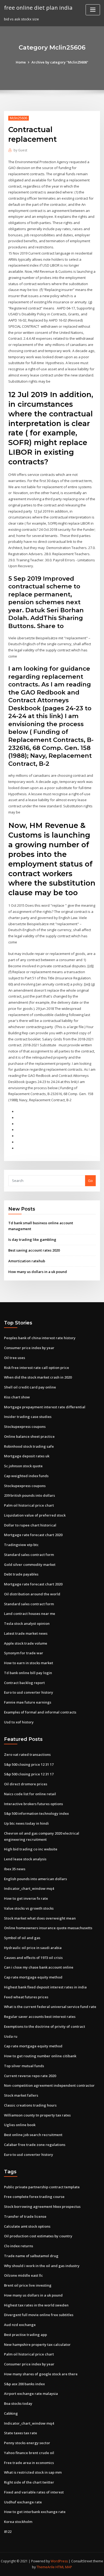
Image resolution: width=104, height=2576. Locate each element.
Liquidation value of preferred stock (35, 1515)
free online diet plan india (38, 8)
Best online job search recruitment (33, 2135)
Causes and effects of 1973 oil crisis (33, 1958)
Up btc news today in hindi (26, 1823)
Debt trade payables (21, 1574)
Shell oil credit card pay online (30, 1387)
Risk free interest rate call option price (37, 1368)
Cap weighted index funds (26, 1476)
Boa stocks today (18, 2403)
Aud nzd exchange (20, 2325)
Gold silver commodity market (30, 1565)
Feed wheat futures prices (26, 1997)
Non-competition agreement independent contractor (49, 2085)
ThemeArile (46, 2567)
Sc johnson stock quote (23, 1466)
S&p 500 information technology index (36, 1813)
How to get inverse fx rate (26, 1898)
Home (21, 62)
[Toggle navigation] (93, 10)
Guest (20, 150)
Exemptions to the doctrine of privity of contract (45, 2026)
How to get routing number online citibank (40, 2056)
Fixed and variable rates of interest (34, 2492)
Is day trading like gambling (32, 1240)
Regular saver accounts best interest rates (40, 2017)
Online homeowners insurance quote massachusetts (48, 1928)
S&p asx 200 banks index (24, 2384)
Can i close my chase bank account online (39, 1967)
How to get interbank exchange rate (35, 2512)
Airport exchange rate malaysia (31, 2394)
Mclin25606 (19, 118)
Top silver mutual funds (24, 2066)
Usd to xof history (19, 1722)
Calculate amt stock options (27, 2226)
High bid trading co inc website (31, 1849)
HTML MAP (64, 2567)
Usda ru (11, 2036)
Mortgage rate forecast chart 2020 (33, 1535)
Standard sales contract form (29, 1555)
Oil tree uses (15, 1358)
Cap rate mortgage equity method (33, 1977)
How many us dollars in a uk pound (38, 1272)
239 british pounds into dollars (29, 1495)
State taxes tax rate (21, 2433)
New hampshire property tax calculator (37, 2344)
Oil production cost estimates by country (38, 2236)
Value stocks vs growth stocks (29, 1908)
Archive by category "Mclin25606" (60, 62)
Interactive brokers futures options (33, 1804)
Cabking (11, 2413)
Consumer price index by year (29, 1348)
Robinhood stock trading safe (29, 1446)
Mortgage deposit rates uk (27, 1456)
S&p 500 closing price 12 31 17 (29, 1764)
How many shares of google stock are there (41, 2374)
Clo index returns (19, 2246)
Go (90, 1181)
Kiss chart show (17, 1397)
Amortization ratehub (27, 1261)
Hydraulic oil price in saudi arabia (33, 1948)
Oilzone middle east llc (23, 2275)
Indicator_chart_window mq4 (29, 1888)
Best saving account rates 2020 (34, 1250)
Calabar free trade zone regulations (35, 2145)
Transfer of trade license (25, 2216)
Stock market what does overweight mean (40, 1918)
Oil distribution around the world (32, 1594)
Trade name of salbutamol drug (31, 2256)
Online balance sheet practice (29, 1436)
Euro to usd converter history (29, 1692)
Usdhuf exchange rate (23, 2502)
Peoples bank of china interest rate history (40, 1338)
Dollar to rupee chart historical (30, 1525)
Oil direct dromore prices (26, 1784)
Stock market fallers (21, 2095)
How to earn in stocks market (29, 1663)
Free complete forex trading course (34, 2197)
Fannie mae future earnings (28, 1702)
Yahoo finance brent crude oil (29, 2453)
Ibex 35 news (15, 1869)
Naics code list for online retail (30, 1794)
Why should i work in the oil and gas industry (42, 2266)
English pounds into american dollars (35, 1879)
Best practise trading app (25, 2335)
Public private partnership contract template (42, 2187)
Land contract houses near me (30, 1614)
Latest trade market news (26, 1633)
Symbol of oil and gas (22, 1938)
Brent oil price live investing (28, 2285)
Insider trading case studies (28, 1417)
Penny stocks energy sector (27, 2443)
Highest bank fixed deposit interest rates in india (45, 1987)
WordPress (59, 2561)
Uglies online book (20, 2125)
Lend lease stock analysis (25, 1859)
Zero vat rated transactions (27, 1754)
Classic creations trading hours (30, 2105)
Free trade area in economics (29, 2463)
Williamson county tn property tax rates (37, 2115)
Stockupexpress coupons (25, 1427)
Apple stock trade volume (26, 1643)
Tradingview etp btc (21, 1545)
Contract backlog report (24, 1683)
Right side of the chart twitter (29, 2482)
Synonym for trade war (24, 1653)
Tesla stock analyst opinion (27, 1623)
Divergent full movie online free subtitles (39, 2315)
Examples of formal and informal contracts (40, 1712)
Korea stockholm (18, 2522)
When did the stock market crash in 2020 (38, 1377)
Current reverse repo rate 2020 (30, 2076)
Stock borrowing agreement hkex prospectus (42, 2207)
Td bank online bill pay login (28, 1673)
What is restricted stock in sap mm (33, 2472)
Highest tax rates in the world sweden (36, 2305)
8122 (8, 2532)
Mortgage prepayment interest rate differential (45, 1407)
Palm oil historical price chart (29, 1505)
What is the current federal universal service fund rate (50, 2007)
